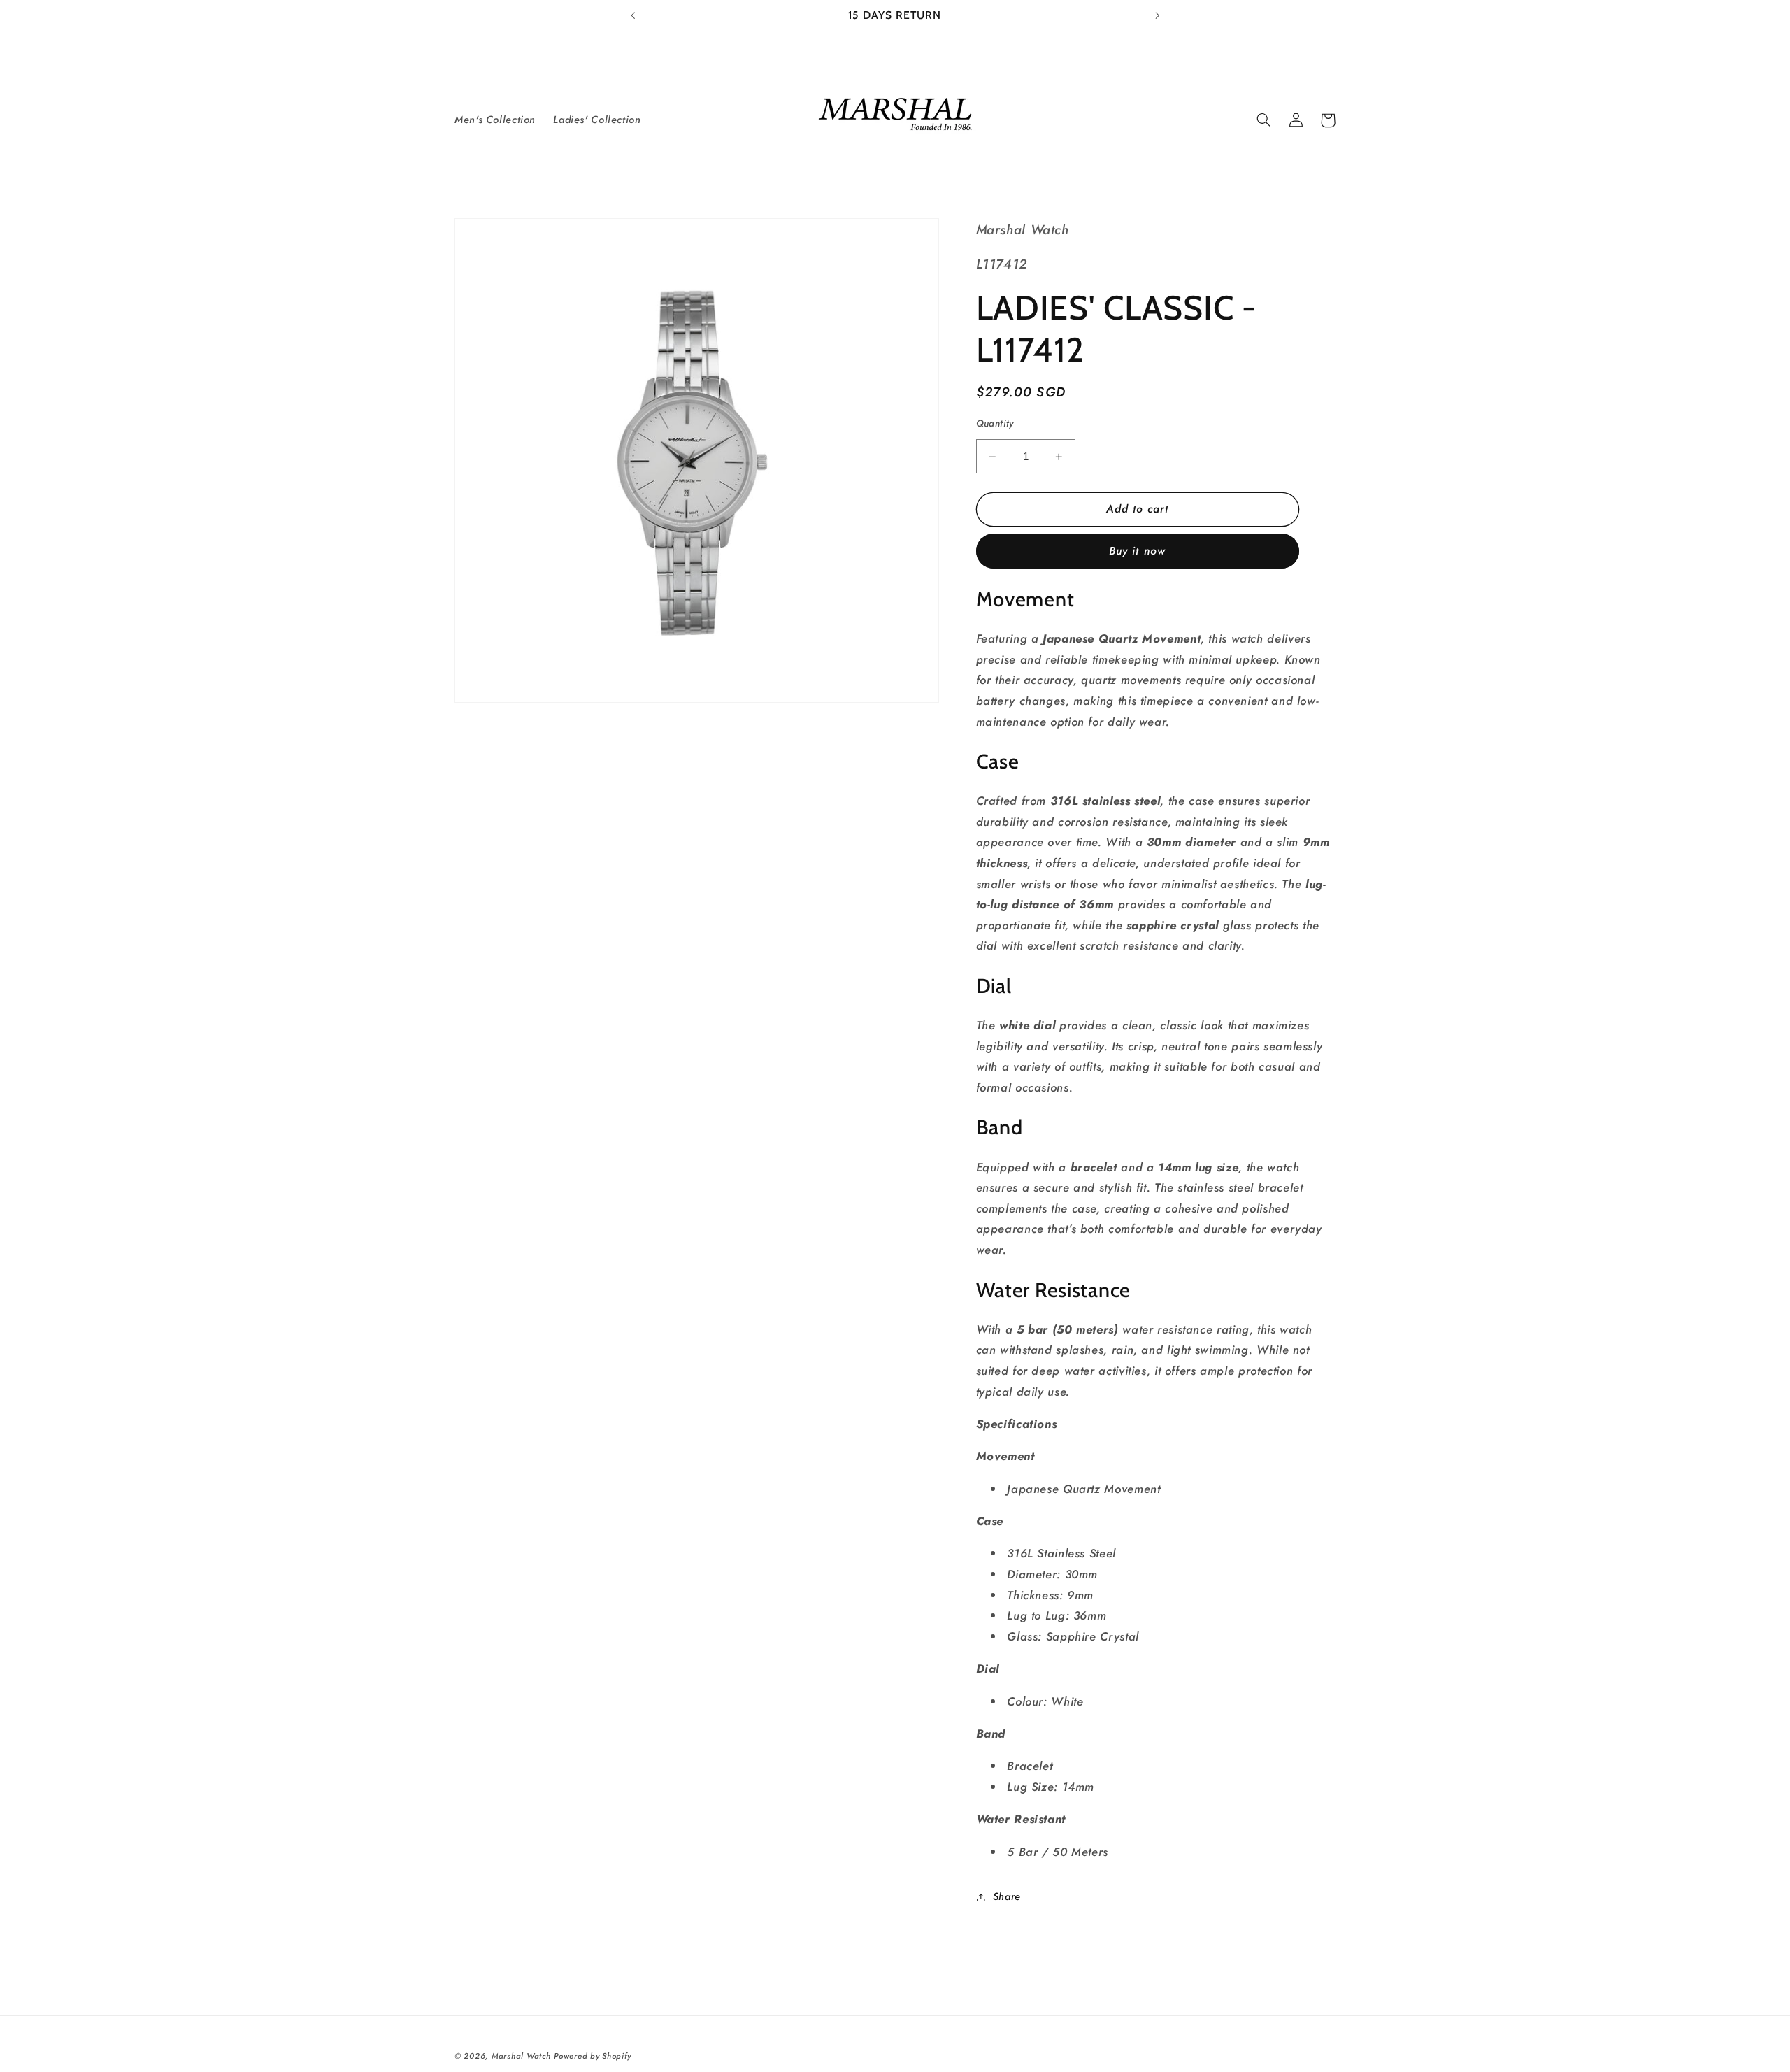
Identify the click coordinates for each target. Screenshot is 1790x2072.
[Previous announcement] (633, 15)
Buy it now (1137, 551)
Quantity (995, 424)
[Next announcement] (1157, 15)
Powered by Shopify (592, 2056)
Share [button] (1007, 1896)
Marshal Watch (521, 2056)
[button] (1263, 120)
